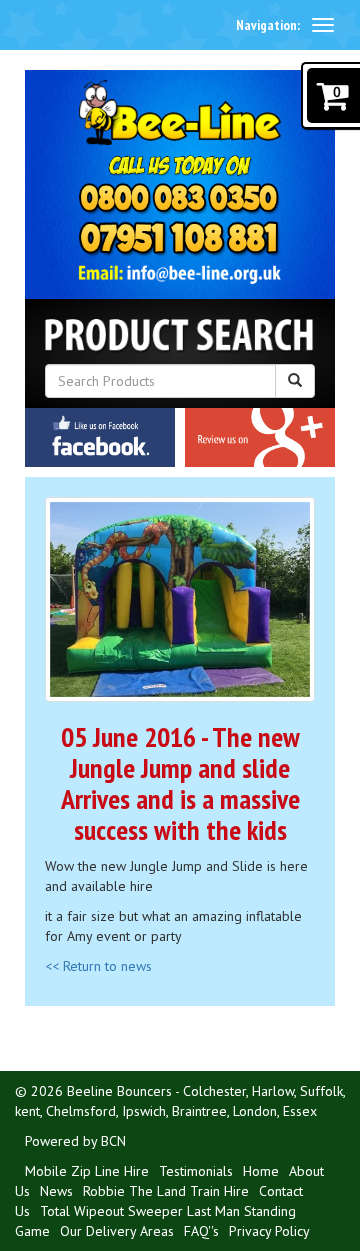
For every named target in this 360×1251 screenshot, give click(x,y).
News (56, 1191)
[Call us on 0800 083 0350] (180, 199)
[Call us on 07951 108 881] (180, 239)
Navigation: (268, 25)
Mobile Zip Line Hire (87, 1171)
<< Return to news (98, 966)
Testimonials (196, 1171)
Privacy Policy (269, 1231)
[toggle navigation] (323, 25)
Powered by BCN (75, 1141)
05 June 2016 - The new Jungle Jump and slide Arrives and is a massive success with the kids (180, 782)
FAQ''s (201, 1231)
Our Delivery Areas (117, 1231)
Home (261, 1171)
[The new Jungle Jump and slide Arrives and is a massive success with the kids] (180, 599)
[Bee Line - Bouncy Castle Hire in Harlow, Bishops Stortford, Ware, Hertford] (180, 112)
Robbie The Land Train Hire (166, 1191)
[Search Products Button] (295, 381)
